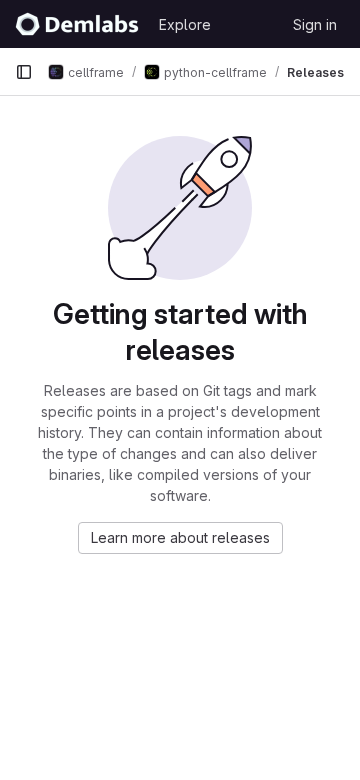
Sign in (315, 24)
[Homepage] (77, 24)
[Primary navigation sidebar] (24, 72)
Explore (185, 24)
